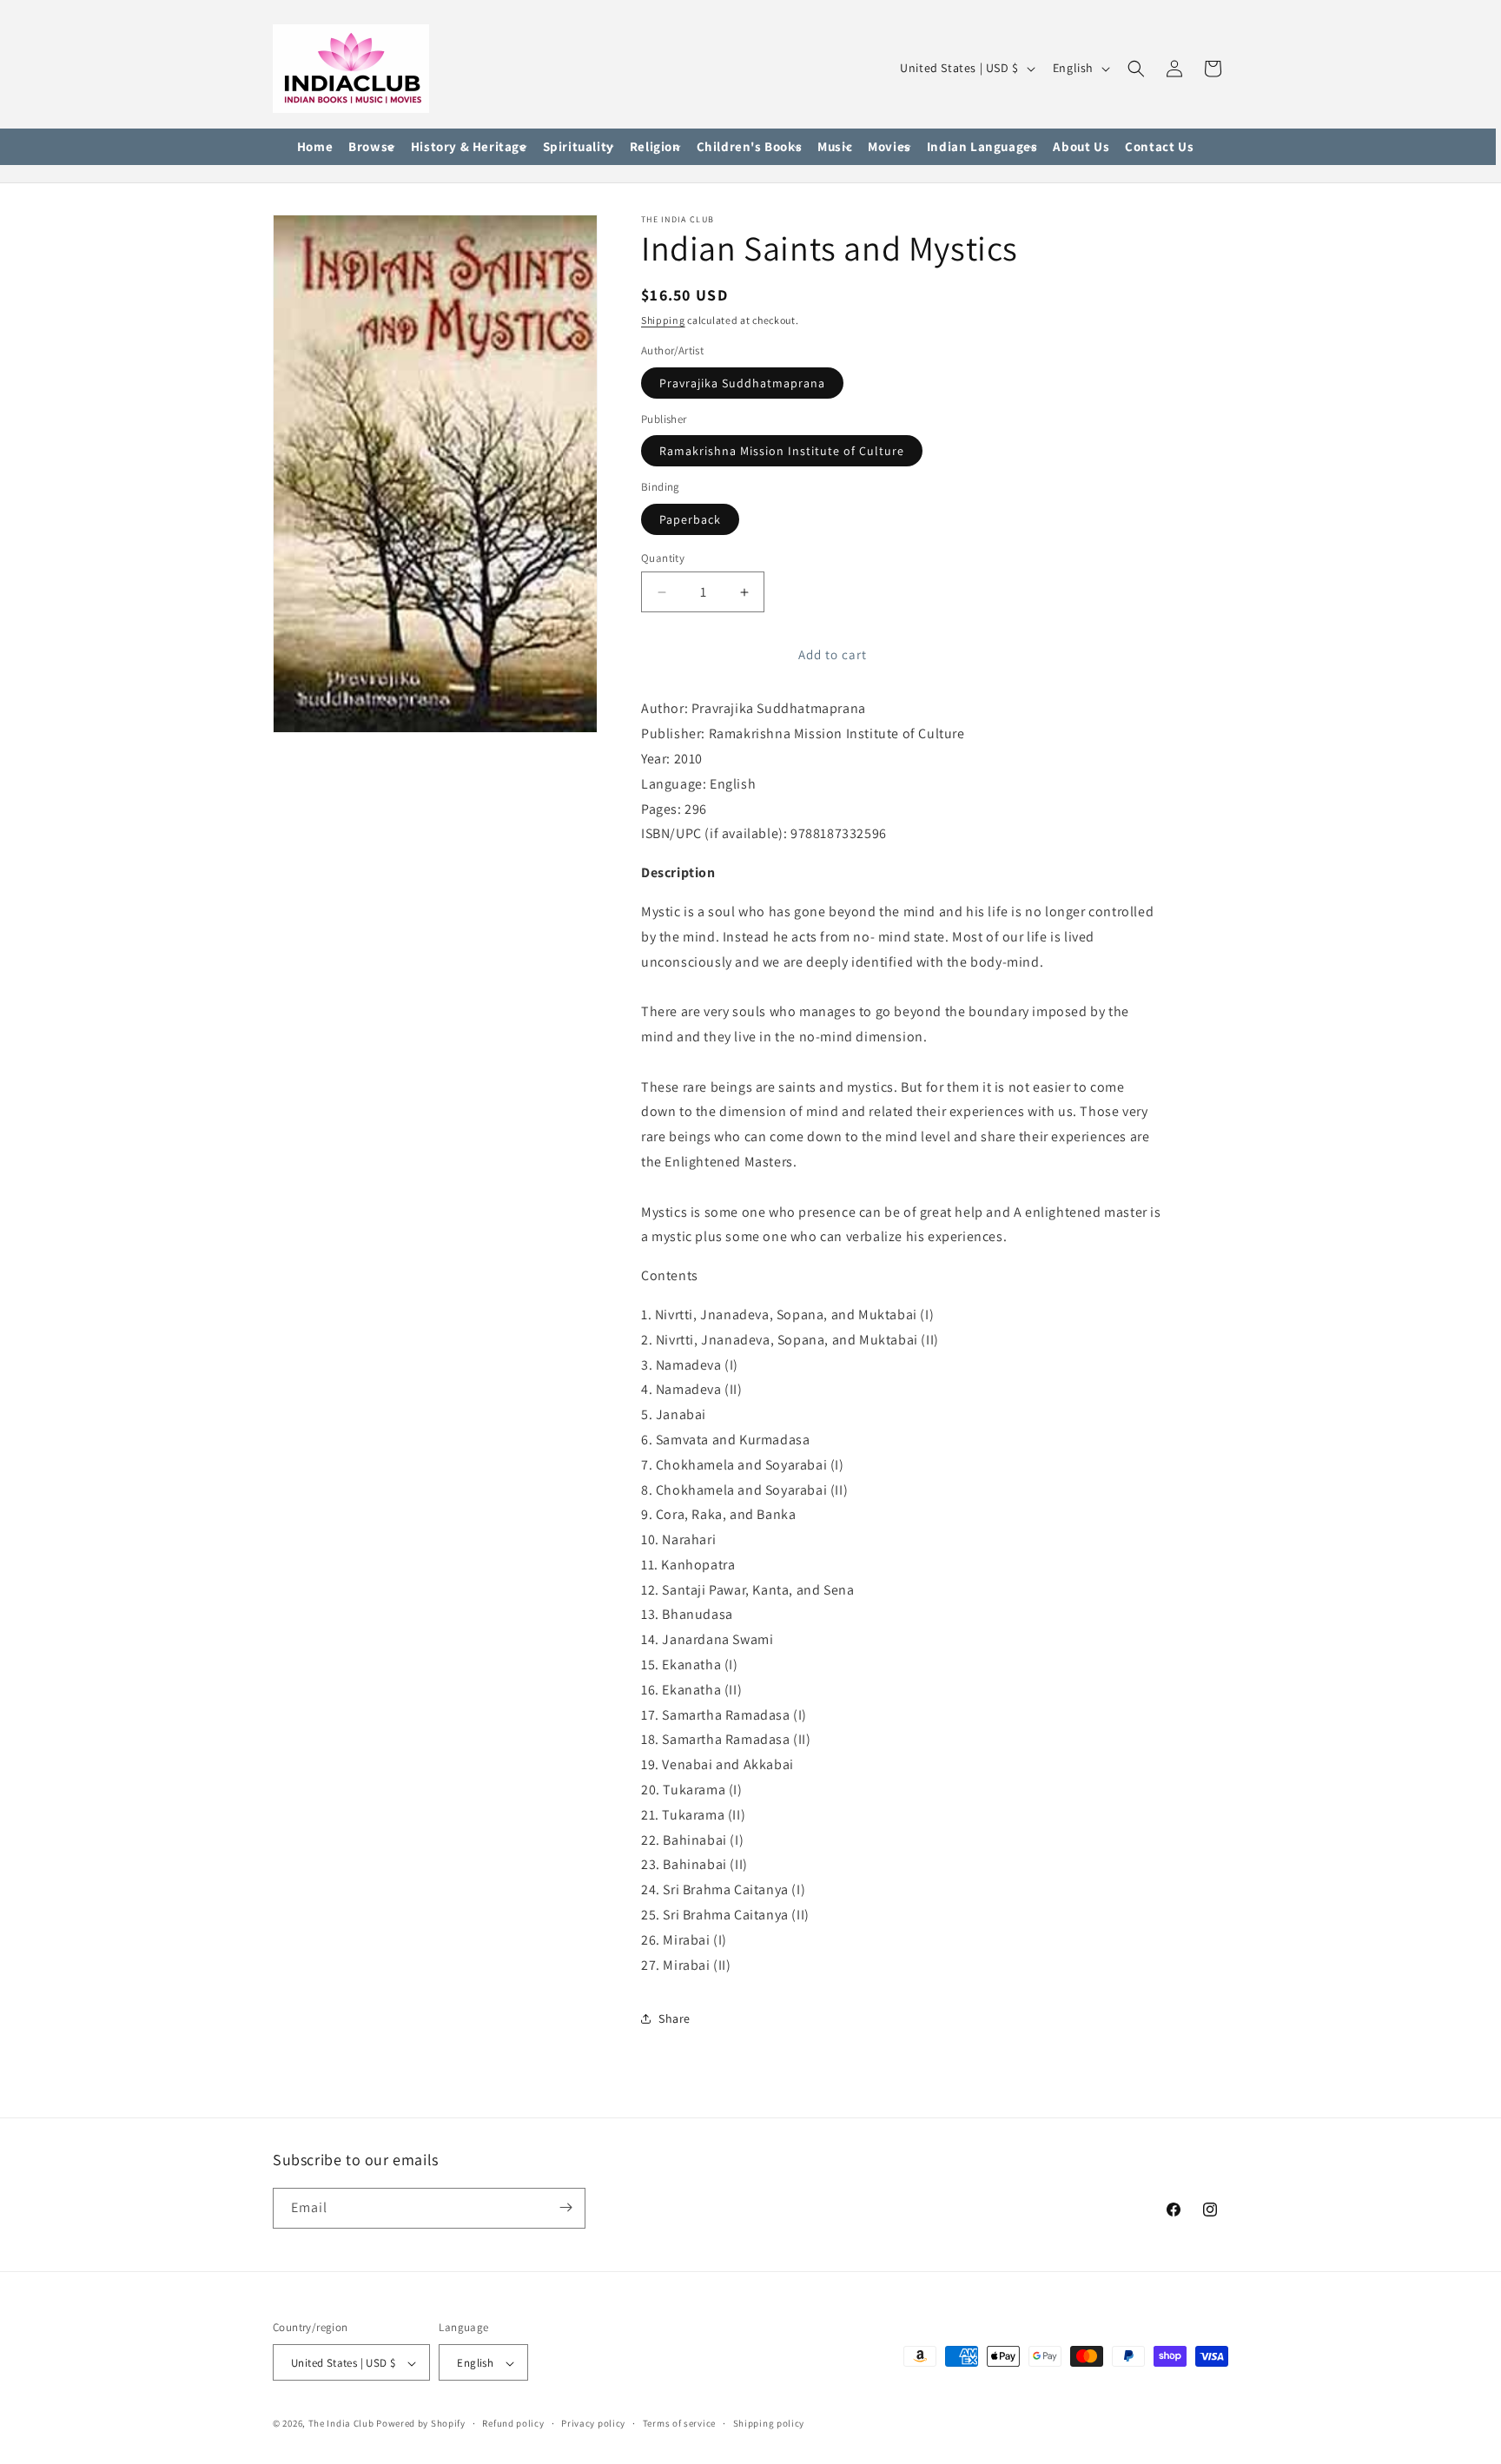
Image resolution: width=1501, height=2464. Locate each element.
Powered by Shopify (421, 2424)
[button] (372, 147)
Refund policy (513, 2423)
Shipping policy (769, 2423)
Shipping (663, 320)
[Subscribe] (565, 2207)
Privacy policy (593, 2423)
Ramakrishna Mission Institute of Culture (782, 451)
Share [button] (674, 2018)
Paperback (690, 519)
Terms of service (679, 2423)
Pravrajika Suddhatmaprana (742, 383)
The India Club (341, 2424)
